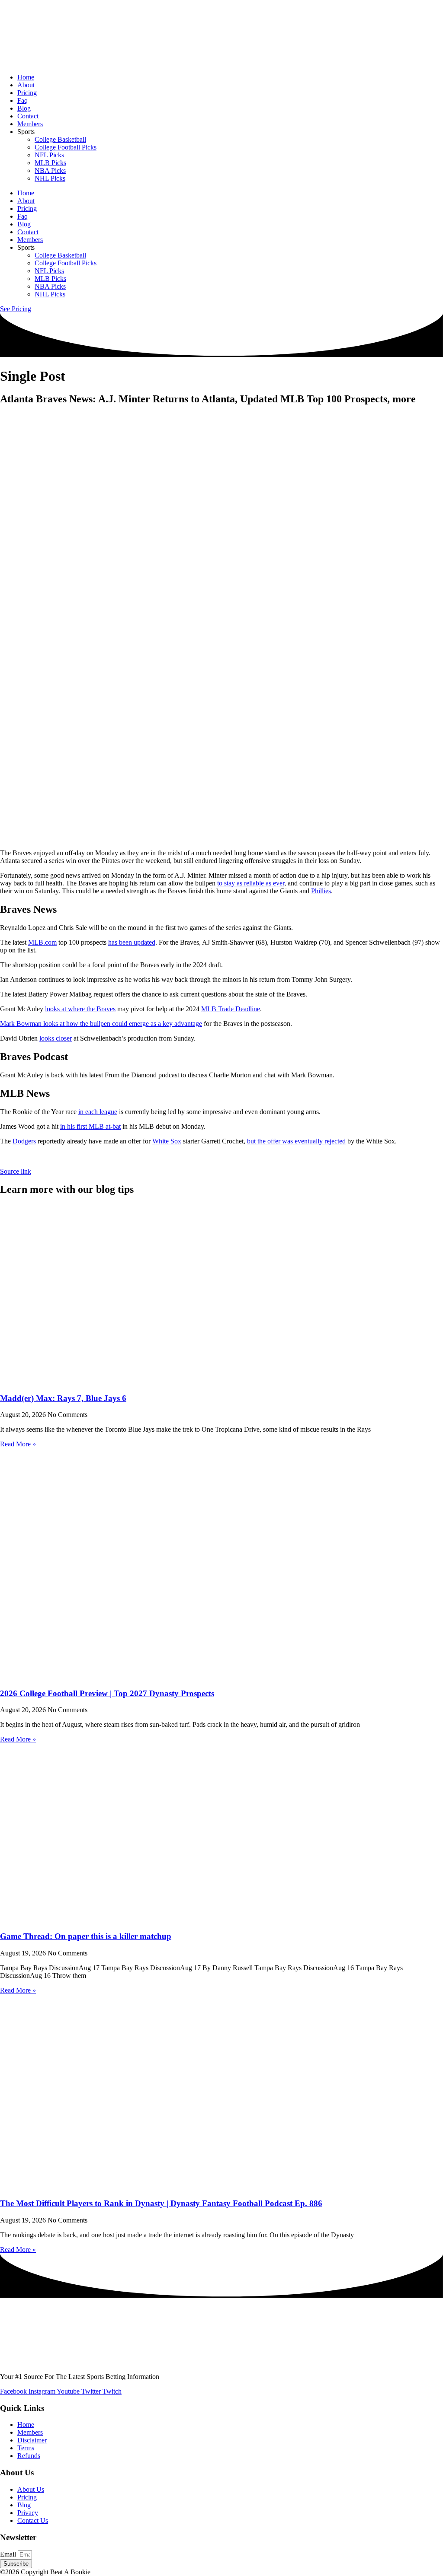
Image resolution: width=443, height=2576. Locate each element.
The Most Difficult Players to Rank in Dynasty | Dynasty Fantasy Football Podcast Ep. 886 (161, 2203)
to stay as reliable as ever (251, 883)
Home (26, 77)
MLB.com (42, 942)
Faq (22, 100)
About (26, 85)
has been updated (132, 942)
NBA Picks (50, 170)
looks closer (56, 1038)
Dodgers (24, 1141)
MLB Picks (50, 163)
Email (9, 2554)
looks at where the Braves (80, 1009)
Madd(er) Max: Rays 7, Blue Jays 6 (63, 1398)
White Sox (167, 1141)
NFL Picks (49, 155)
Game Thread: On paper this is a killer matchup (86, 1936)
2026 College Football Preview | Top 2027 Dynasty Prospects (107, 1693)
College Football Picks (66, 147)
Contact (28, 116)
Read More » (18, 1444)
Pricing (27, 93)
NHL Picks (50, 178)
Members (30, 124)
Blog (24, 108)
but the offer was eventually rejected (296, 1141)
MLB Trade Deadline (231, 1009)
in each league (98, 1112)
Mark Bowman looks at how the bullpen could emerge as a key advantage (101, 1024)
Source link (16, 1171)
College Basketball (60, 139)
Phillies (321, 891)
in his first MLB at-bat (90, 1126)
